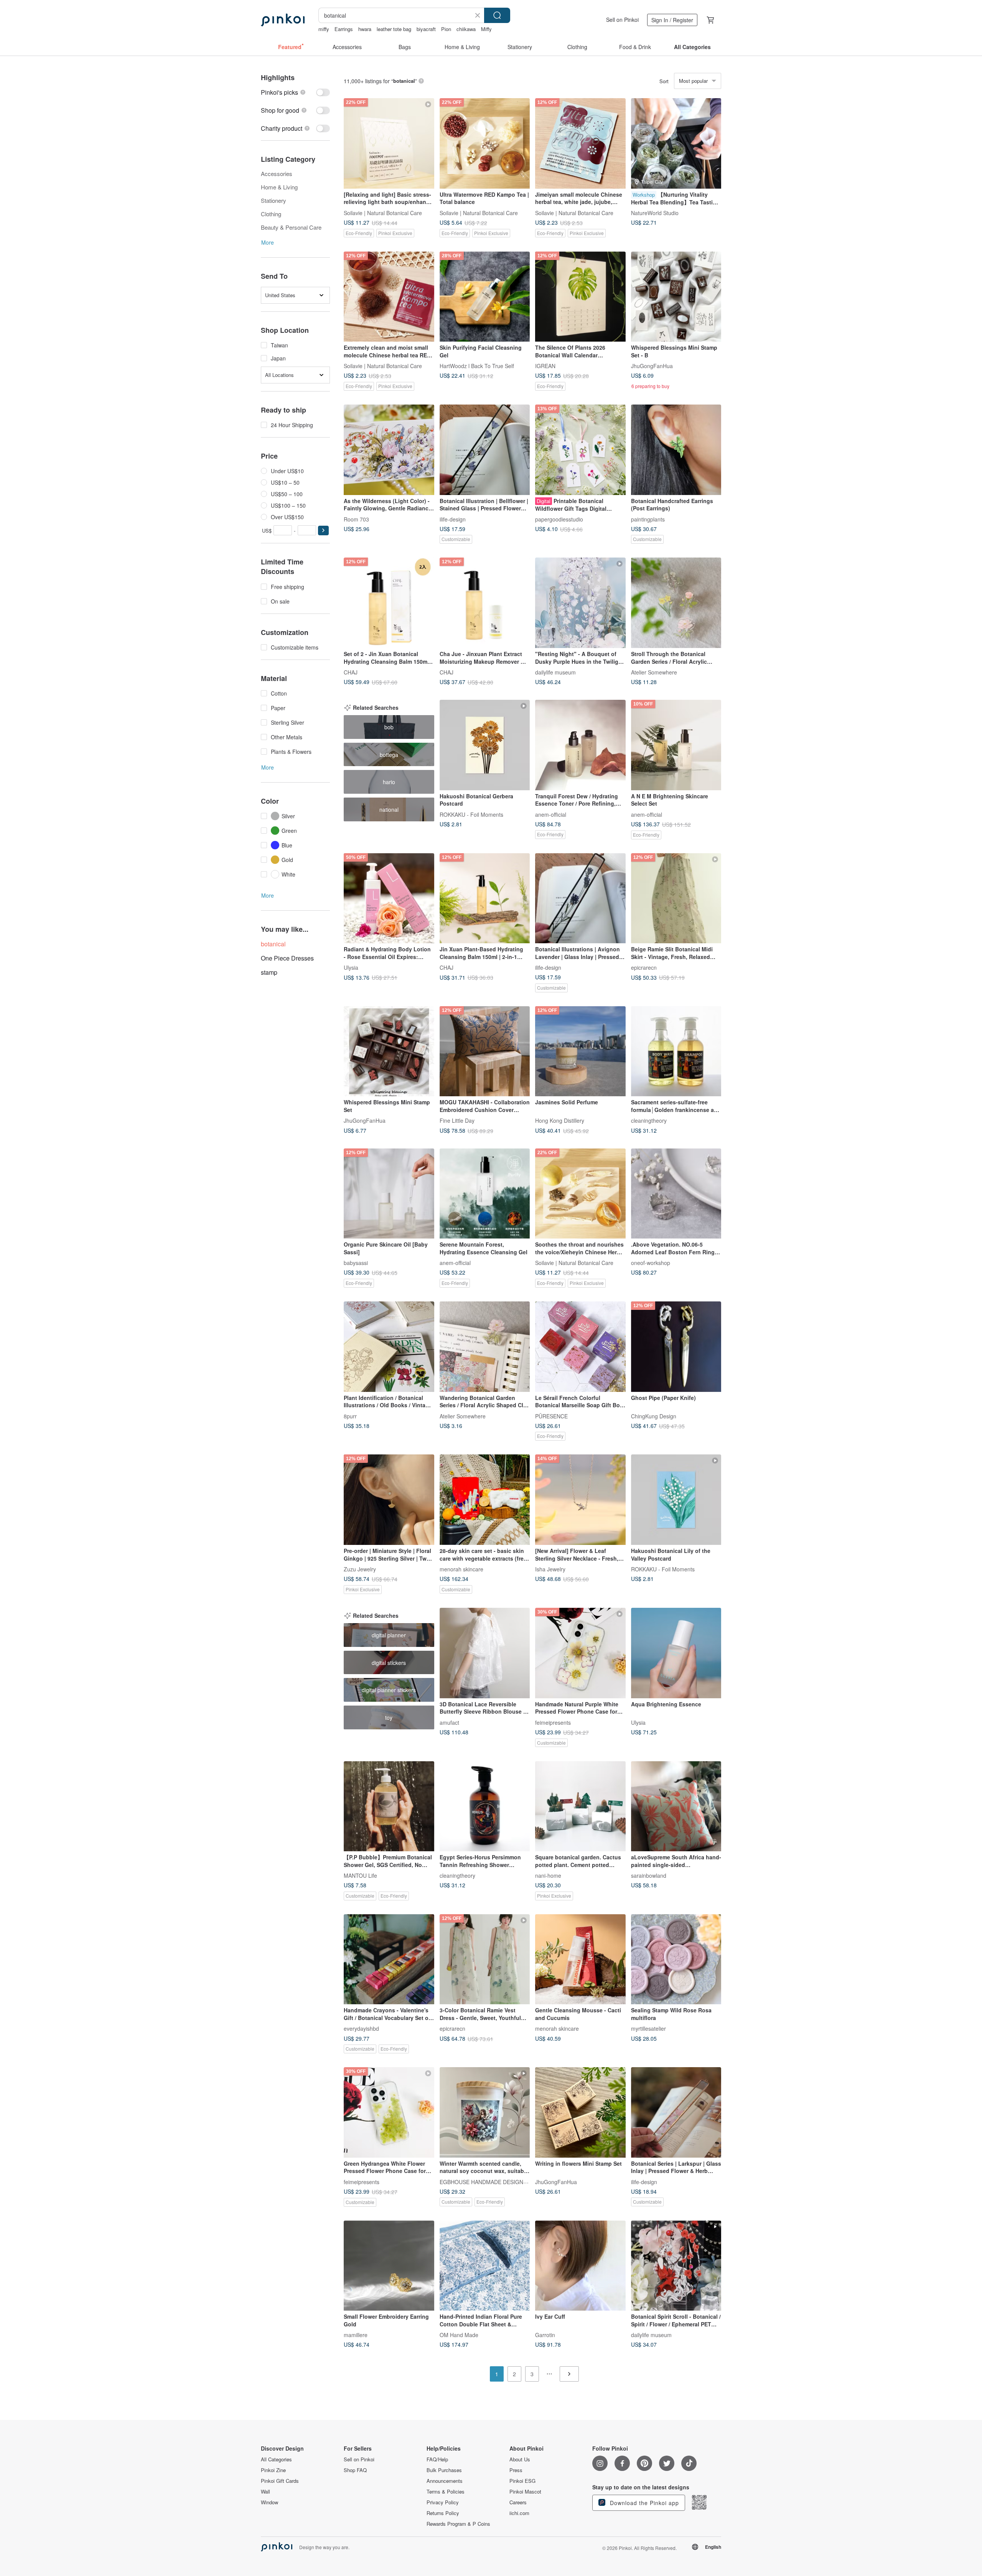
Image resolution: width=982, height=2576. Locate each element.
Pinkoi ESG (522, 2481)
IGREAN (545, 366)
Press (516, 2470)
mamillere (356, 2335)
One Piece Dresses (287, 958)
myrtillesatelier (648, 2028)
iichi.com (519, 2513)
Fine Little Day (457, 1120)
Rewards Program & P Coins (458, 2524)
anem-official (551, 814)
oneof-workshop (651, 1263)
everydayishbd (361, 2028)
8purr (350, 1416)
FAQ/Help (437, 2459)
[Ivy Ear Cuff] (580, 2266)
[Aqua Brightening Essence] (676, 1653)
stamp (269, 972)
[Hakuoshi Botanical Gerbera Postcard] (485, 745)
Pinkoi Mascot (525, 2492)
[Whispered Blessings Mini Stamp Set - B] (676, 297)
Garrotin (545, 2335)
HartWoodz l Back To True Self (477, 366)
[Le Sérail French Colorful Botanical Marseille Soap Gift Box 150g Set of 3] (580, 1347)
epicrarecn (644, 967)
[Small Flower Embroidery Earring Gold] (389, 2266)
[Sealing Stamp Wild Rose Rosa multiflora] (676, 1959)
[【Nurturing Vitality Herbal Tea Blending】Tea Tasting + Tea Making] (676, 143)
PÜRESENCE (551, 1416)
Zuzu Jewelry (360, 1569)
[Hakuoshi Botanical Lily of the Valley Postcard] (676, 1500)
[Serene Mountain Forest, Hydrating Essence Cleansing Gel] (485, 1194)
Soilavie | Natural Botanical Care (383, 212)
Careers (518, 2502)
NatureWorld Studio (655, 212)
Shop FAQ (355, 2470)
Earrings (344, 29)
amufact (449, 1722)
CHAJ (351, 672)
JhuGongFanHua (652, 366)
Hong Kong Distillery (560, 1120)
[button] (323, 530)
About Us (520, 2459)
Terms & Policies (446, 2492)
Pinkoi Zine (273, 2470)
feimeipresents (553, 1722)
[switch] (295, 92)
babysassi (356, 1263)
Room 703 (356, 519)
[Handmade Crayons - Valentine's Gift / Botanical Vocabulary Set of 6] (389, 1959)
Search (497, 15)
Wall (265, 2492)
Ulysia (351, 967)
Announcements (445, 2481)
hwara (365, 29)
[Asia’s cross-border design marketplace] (283, 20)
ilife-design (453, 519)
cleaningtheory (649, 1120)
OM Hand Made (459, 2335)
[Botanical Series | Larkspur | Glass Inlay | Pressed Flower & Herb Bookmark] (676, 2112)
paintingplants (648, 519)
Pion (446, 29)
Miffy (486, 29)
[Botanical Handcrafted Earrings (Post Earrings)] (676, 450)
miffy (324, 29)
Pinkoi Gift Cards (280, 2481)
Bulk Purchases (444, 2470)
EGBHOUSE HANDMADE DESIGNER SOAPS (495, 2181)
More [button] (268, 242)
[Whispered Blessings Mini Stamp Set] (389, 1051)
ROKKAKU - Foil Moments (471, 814)
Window (269, 2502)
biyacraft (426, 29)
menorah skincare (461, 1569)
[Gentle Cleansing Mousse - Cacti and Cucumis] (580, 1959)
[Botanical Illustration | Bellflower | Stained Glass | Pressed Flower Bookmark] (485, 450)
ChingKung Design (654, 1416)
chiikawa (466, 29)
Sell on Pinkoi (622, 20)
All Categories (276, 2459)
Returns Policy (443, 2513)
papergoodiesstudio (559, 519)
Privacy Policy (443, 2502)
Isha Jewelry (550, 1569)
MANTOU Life (360, 1875)
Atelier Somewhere (654, 672)
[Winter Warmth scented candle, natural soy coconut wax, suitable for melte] (485, 2112)
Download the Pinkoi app (643, 2503)
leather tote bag (394, 29)
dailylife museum (555, 672)
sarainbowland (649, 1875)
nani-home (548, 1875)
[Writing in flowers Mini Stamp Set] (580, 2112)
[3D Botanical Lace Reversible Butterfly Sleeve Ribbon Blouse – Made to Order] (485, 1653)
